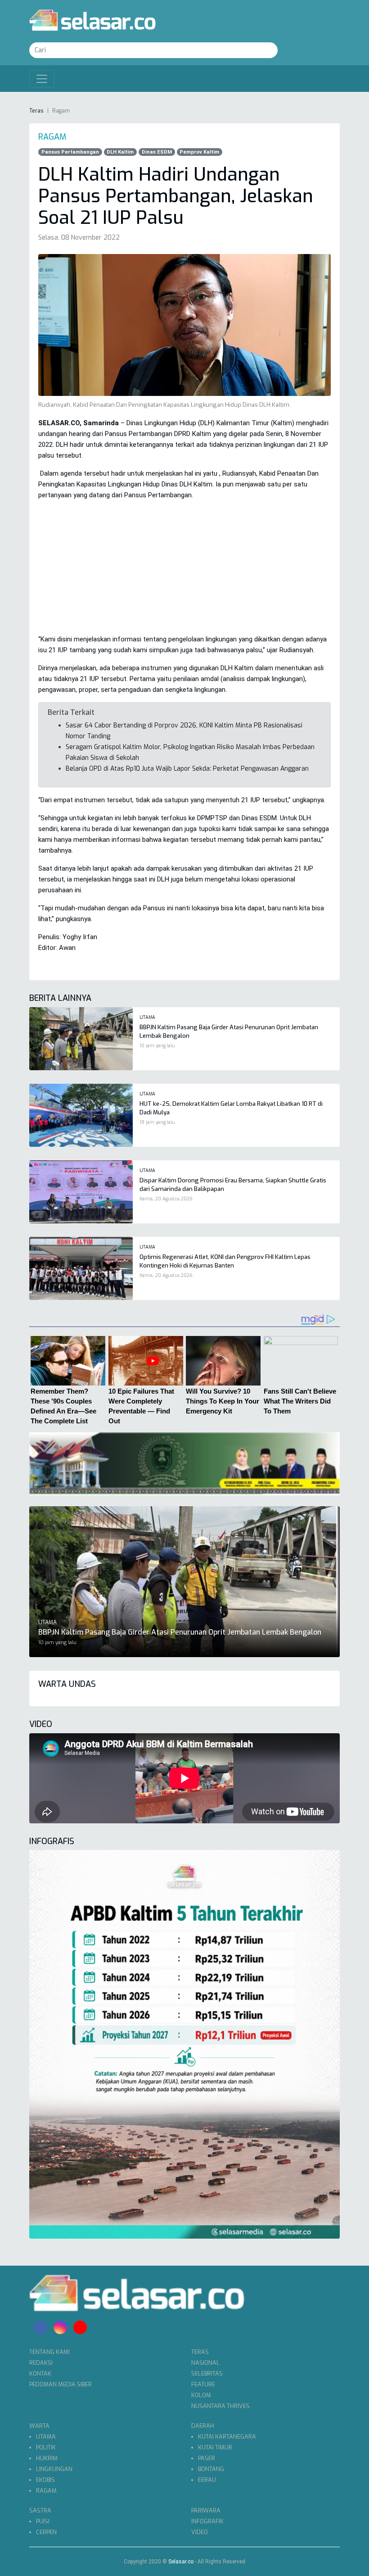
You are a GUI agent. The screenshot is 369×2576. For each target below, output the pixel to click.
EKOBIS (45, 2480)
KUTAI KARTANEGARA (227, 2437)
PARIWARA (206, 2510)
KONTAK (40, 2374)
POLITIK (46, 2447)
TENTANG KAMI (49, 2352)
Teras (36, 111)
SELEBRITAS (207, 2374)
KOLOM (201, 2395)
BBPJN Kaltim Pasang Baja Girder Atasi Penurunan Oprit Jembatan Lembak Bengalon (180, 1632)
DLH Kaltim (120, 152)
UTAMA (46, 2437)
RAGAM (46, 2491)
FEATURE (203, 2384)
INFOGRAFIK (207, 2521)
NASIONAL (205, 2363)
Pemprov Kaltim (199, 152)
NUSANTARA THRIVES (220, 2406)
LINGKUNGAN (54, 2469)
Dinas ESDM (157, 152)
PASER (207, 2458)
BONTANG (211, 2469)
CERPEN (46, 2532)
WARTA (39, 2426)
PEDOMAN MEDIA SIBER (61, 2384)
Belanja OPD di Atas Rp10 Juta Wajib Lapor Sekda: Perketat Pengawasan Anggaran (187, 769)
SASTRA (40, 2510)
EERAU (207, 2480)
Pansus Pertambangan (70, 152)
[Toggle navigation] (42, 79)
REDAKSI (41, 2363)
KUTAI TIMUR (215, 2447)
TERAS (200, 2352)
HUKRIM (47, 2458)
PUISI (43, 2521)
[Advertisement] (184, 571)
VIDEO (200, 2532)
